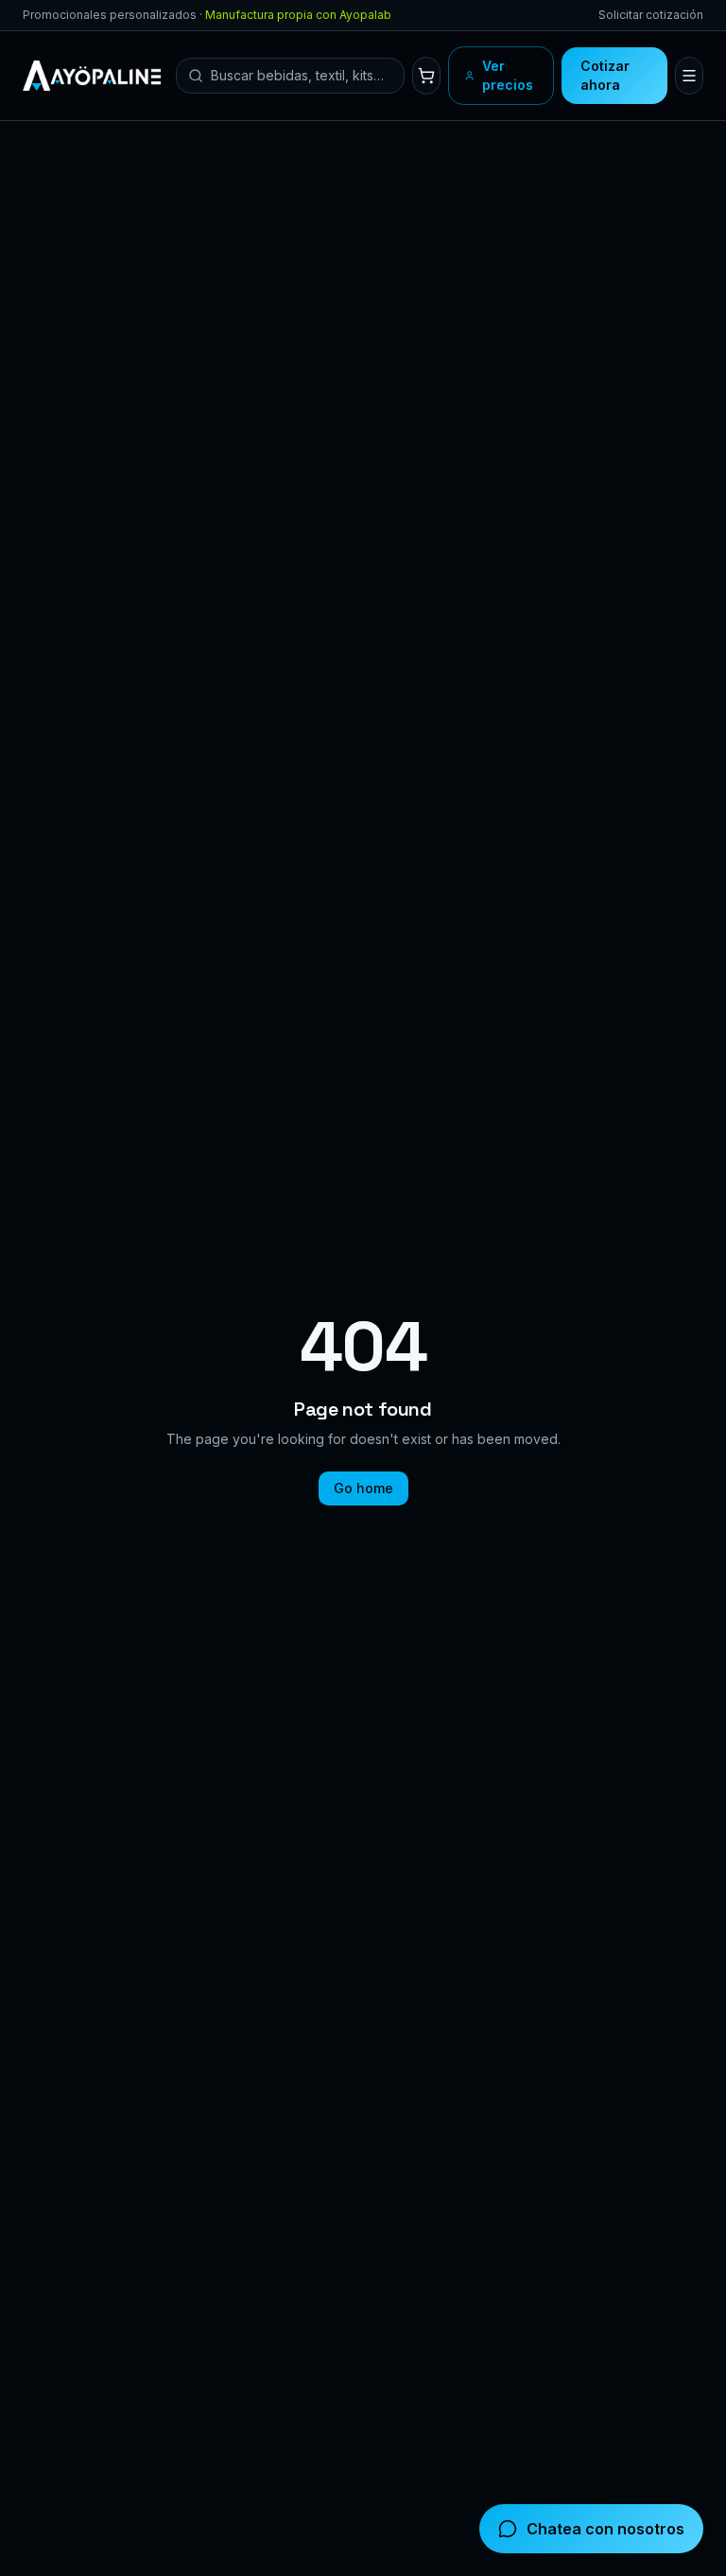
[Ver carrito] (426, 76)
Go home (363, 1488)
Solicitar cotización (651, 15)
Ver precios (508, 75)
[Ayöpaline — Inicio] (92, 76)
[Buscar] (196, 76)
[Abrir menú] (689, 76)
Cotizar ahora (605, 75)
